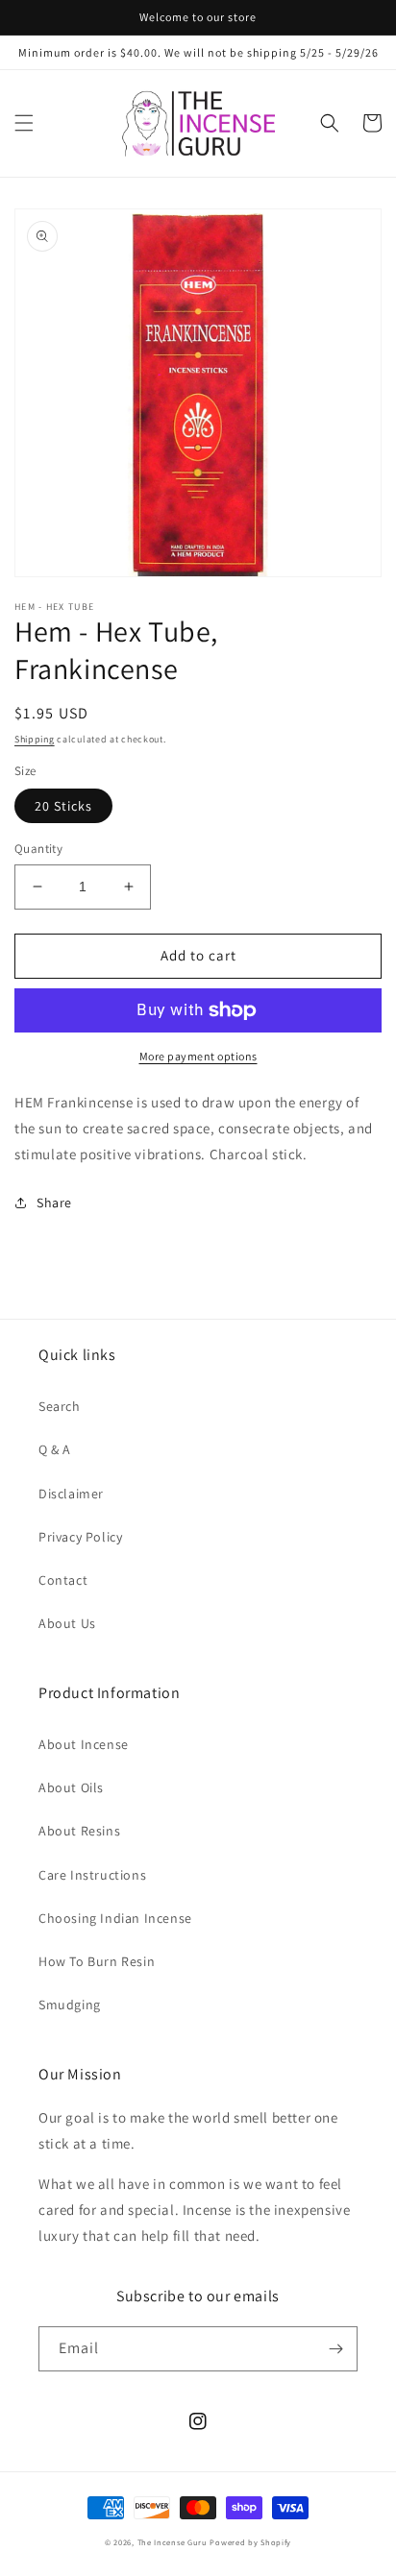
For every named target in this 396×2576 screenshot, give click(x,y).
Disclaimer (71, 1494)
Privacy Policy (80, 1537)
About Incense (84, 1744)
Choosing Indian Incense (115, 1918)
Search (60, 1406)
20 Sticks (63, 806)
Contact (63, 1580)
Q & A (55, 1449)
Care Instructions (92, 1875)
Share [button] (54, 1203)
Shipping (35, 739)
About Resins (79, 1831)
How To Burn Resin (97, 1961)
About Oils (71, 1787)
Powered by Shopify (250, 2542)
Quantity (38, 849)
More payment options (198, 1056)
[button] (24, 123)
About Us (67, 1623)
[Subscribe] (335, 2349)
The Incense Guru (173, 2542)
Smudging (70, 2005)
